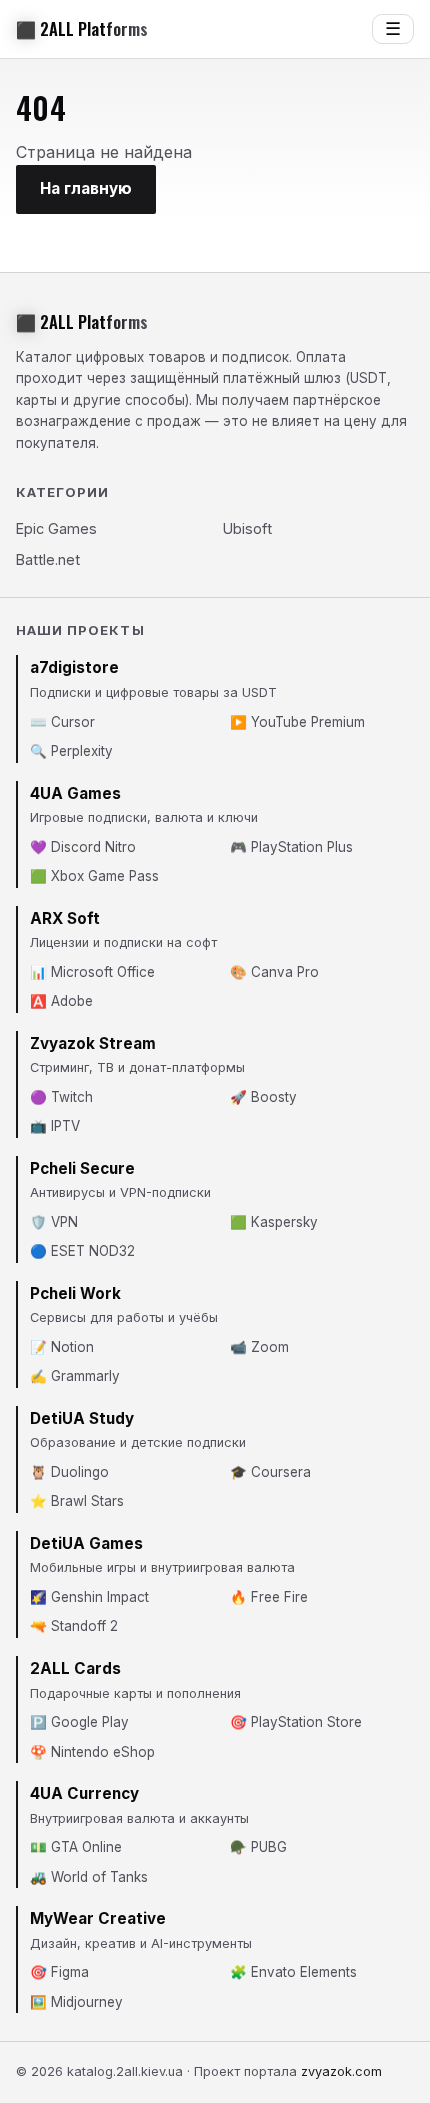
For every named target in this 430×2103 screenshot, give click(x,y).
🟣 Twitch (61, 1097)
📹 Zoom (259, 1347)
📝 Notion (62, 1347)
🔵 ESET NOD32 (82, 1251)
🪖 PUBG (258, 1847)
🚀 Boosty (263, 1097)
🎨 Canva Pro (274, 972)
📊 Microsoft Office (92, 972)
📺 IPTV (55, 1126)
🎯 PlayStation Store (296, 1722)
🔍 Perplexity (71, 751)
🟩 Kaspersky (274, 1222)
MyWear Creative (98, 1918)
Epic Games (56, 528)
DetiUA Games (86, 1543)
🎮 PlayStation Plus (291, 847)
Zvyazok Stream (93, 1043)
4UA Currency (84, 1793)
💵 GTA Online (76, 1847)
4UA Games (75, 793)
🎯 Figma (59, 1972)
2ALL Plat (82, 29)
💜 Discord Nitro (83, 847)
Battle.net (48, 559)
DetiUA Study (82, 1418)
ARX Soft (65, 918)
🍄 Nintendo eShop (92, 1752)
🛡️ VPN (54, 1222)
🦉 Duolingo (69, 1472)
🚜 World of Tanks (89, 1877)
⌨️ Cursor (62, 722)
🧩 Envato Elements (293, 1972)
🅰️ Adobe (61, 1001)
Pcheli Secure (82, 1168)
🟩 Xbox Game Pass (94, 876)
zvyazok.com (341, 2071)
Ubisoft (247, 528)
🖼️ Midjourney (76, 2002)
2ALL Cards (75, 1668)
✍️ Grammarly (75, 1376)
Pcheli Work (75, 1293)
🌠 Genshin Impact (89, 1597)
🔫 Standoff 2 (74, 1626)
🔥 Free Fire (269, 1597)
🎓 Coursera (270, 1472)
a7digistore (74, 667)
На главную (86, 188)
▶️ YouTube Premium (297, 722)
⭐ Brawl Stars (77, 1501)
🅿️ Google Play (79, 1722)
